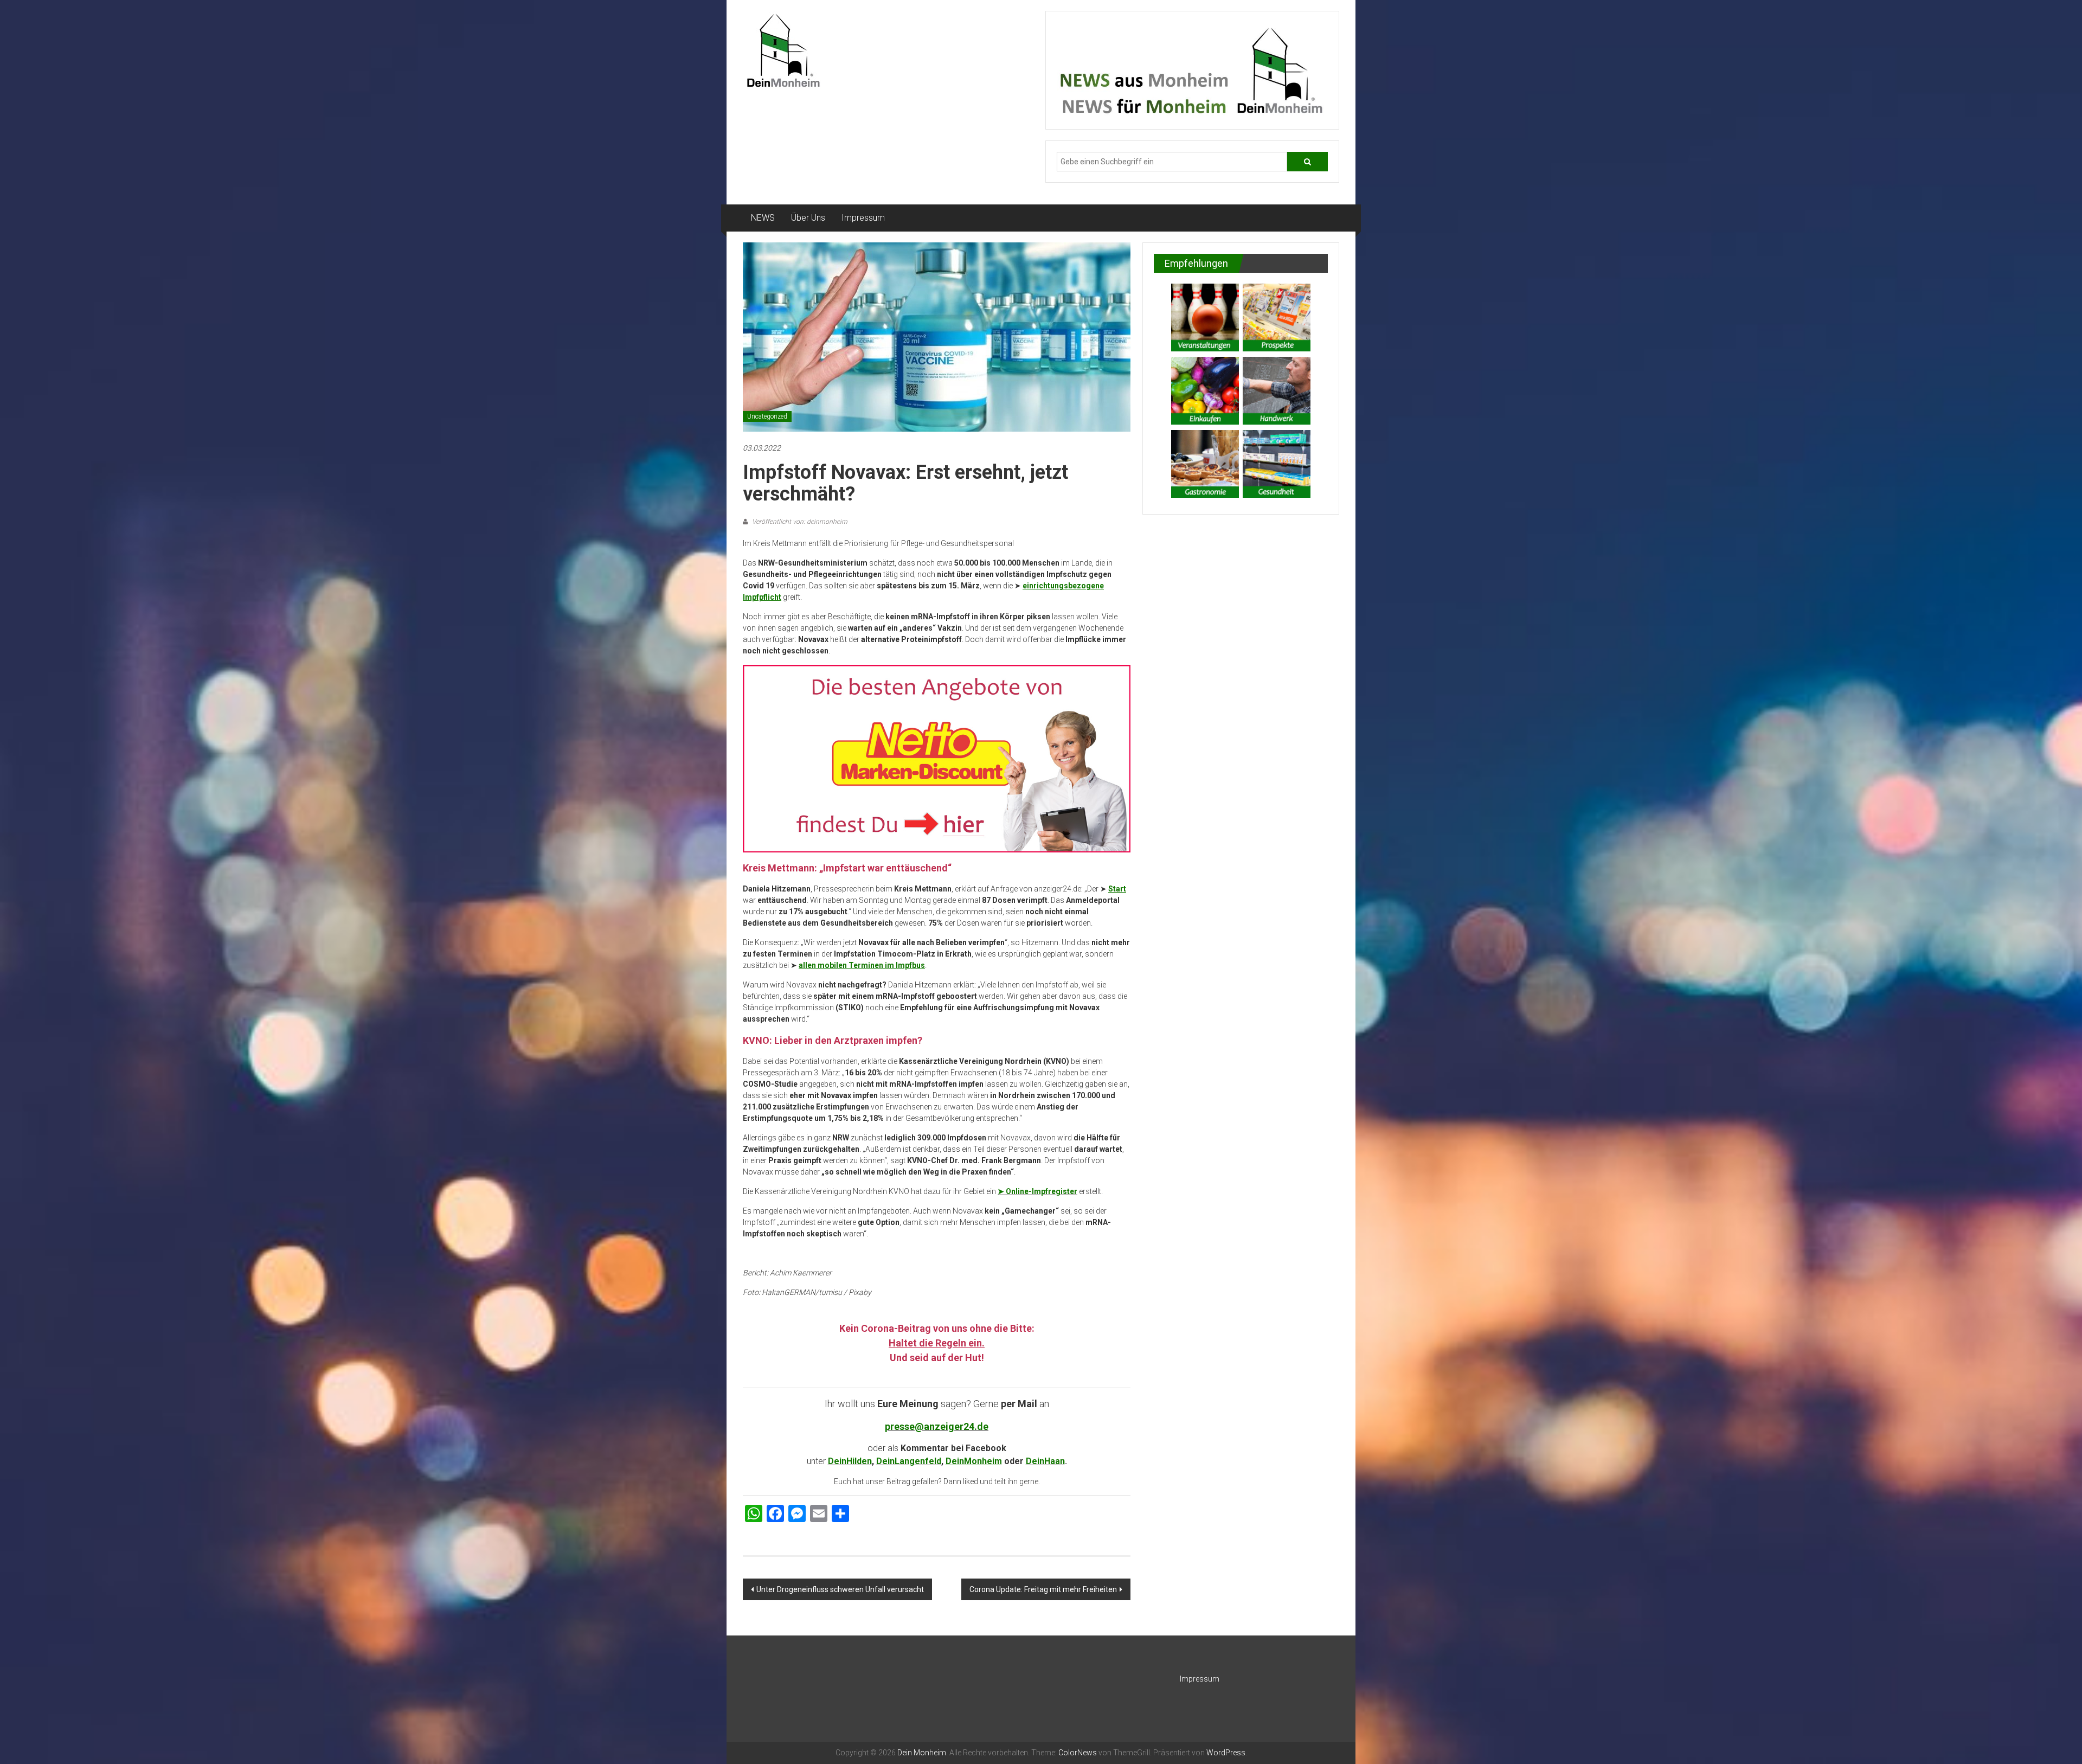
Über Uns (808, 218)
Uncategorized (767, 416)
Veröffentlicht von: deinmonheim (799, 522)
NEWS (763, 218)
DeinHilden (850, 1461)
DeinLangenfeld (909, 1461)
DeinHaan (1045, 1461)
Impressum (863, 218)
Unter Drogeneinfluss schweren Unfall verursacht (840, 1589)
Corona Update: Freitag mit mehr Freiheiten (1043, 1589)
